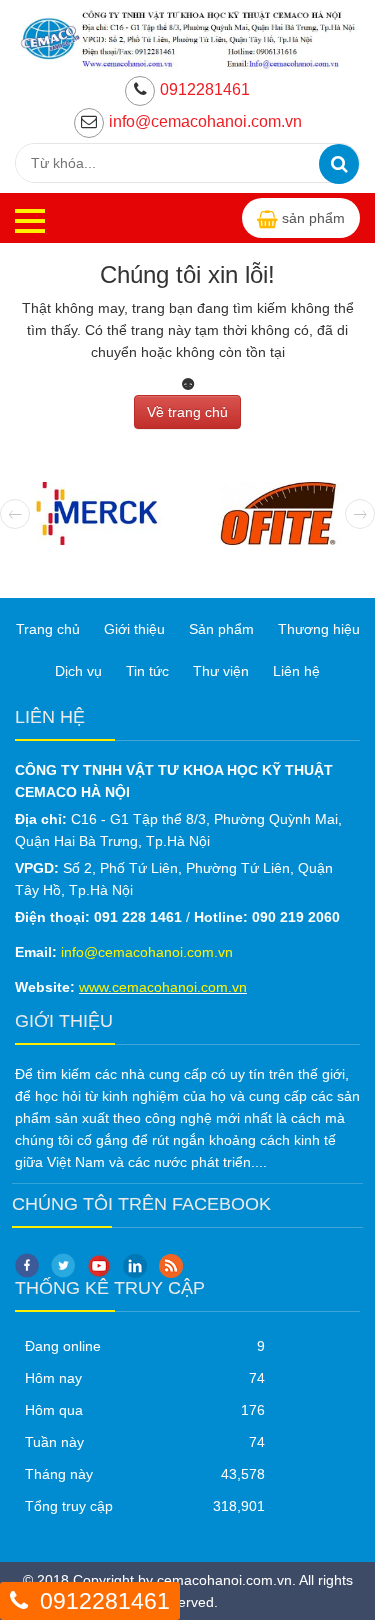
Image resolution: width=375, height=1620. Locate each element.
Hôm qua (54, 1410)
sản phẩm (313, 218)
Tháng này (59, 1474)
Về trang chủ (187, 412)
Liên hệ (296, 671)
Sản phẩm (221, 629)
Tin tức (147, 671)
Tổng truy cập (69, 1506)
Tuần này (54, 1442)
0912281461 (205, 89)
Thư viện (221, 671)
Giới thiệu (134, 629)
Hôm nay (53, 1378)
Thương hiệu (319, 629)
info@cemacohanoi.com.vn (205, 121)
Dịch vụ (78, 671)
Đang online (63, 1346)
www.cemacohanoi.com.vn (163, 987)
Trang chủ (48, 629)
